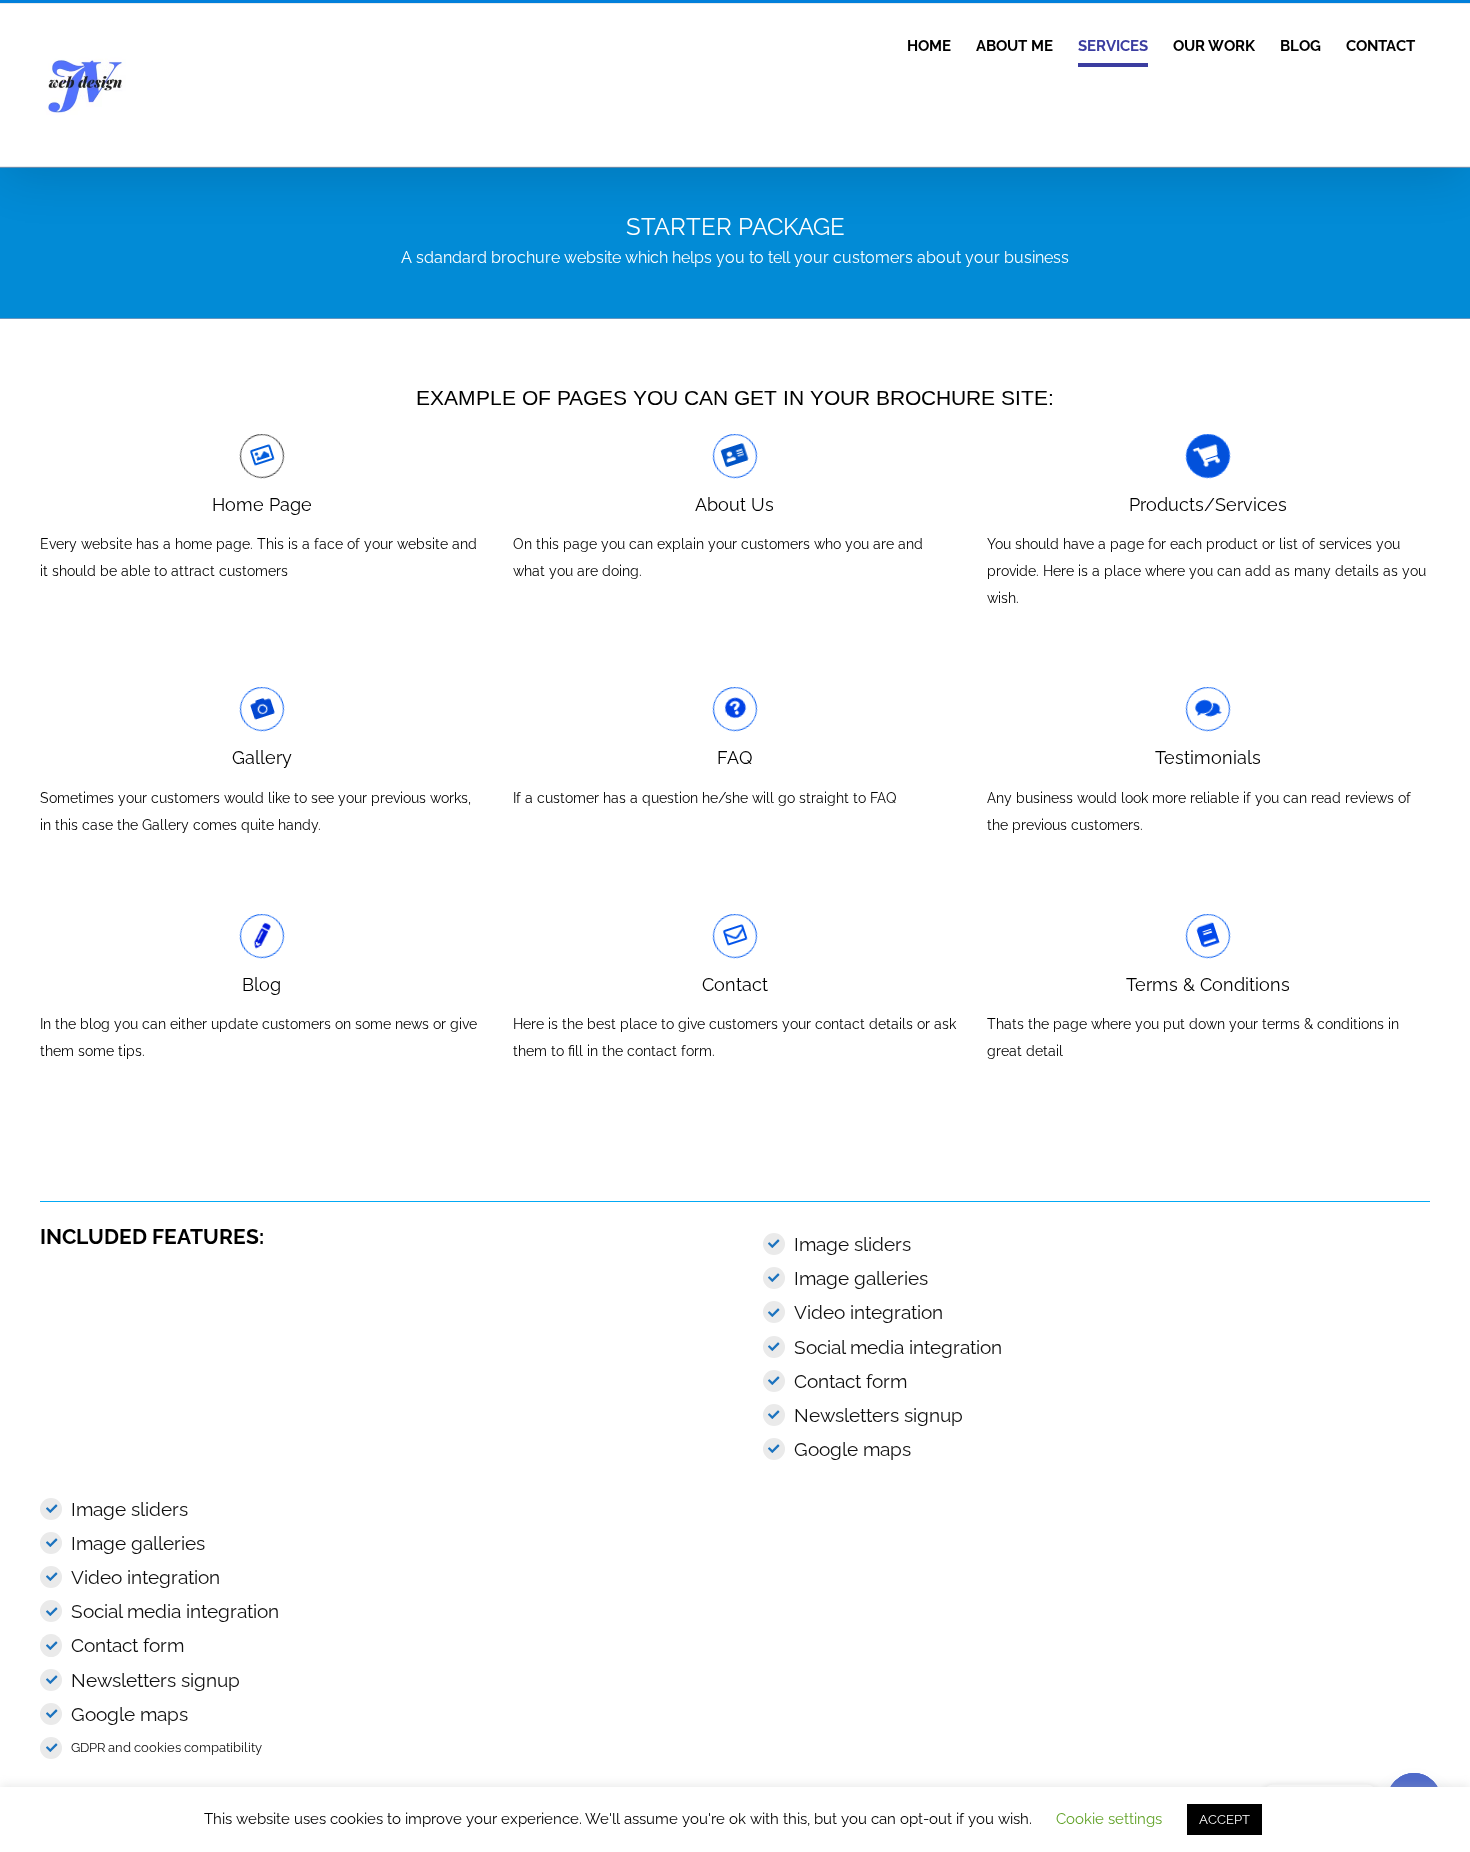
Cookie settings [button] (1109, 1819)
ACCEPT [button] (1224, 1819)
